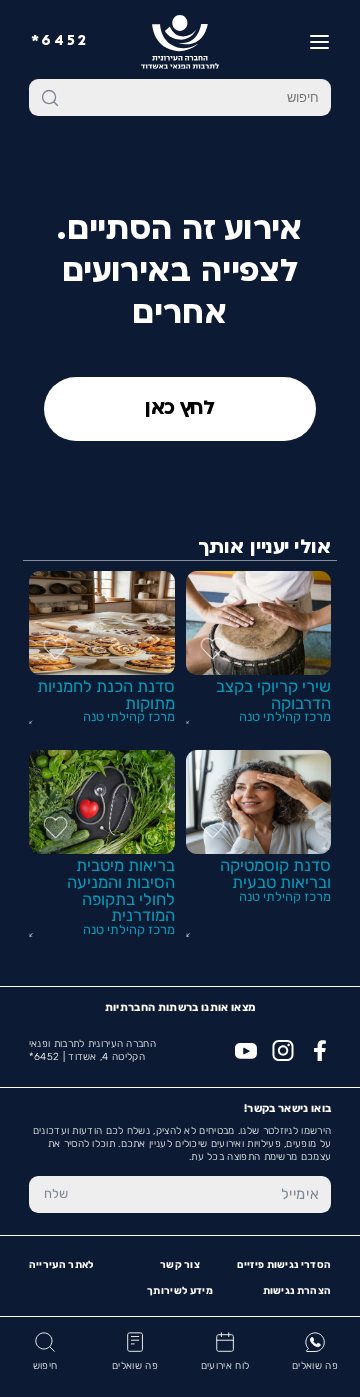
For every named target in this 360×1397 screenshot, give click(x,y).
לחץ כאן (180, 409)
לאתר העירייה (61, 1265)
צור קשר (180, 1265)
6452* (60, 41)
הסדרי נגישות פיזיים (284, 1265)
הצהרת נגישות (297, 1291)
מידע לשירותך (180, 1291)
